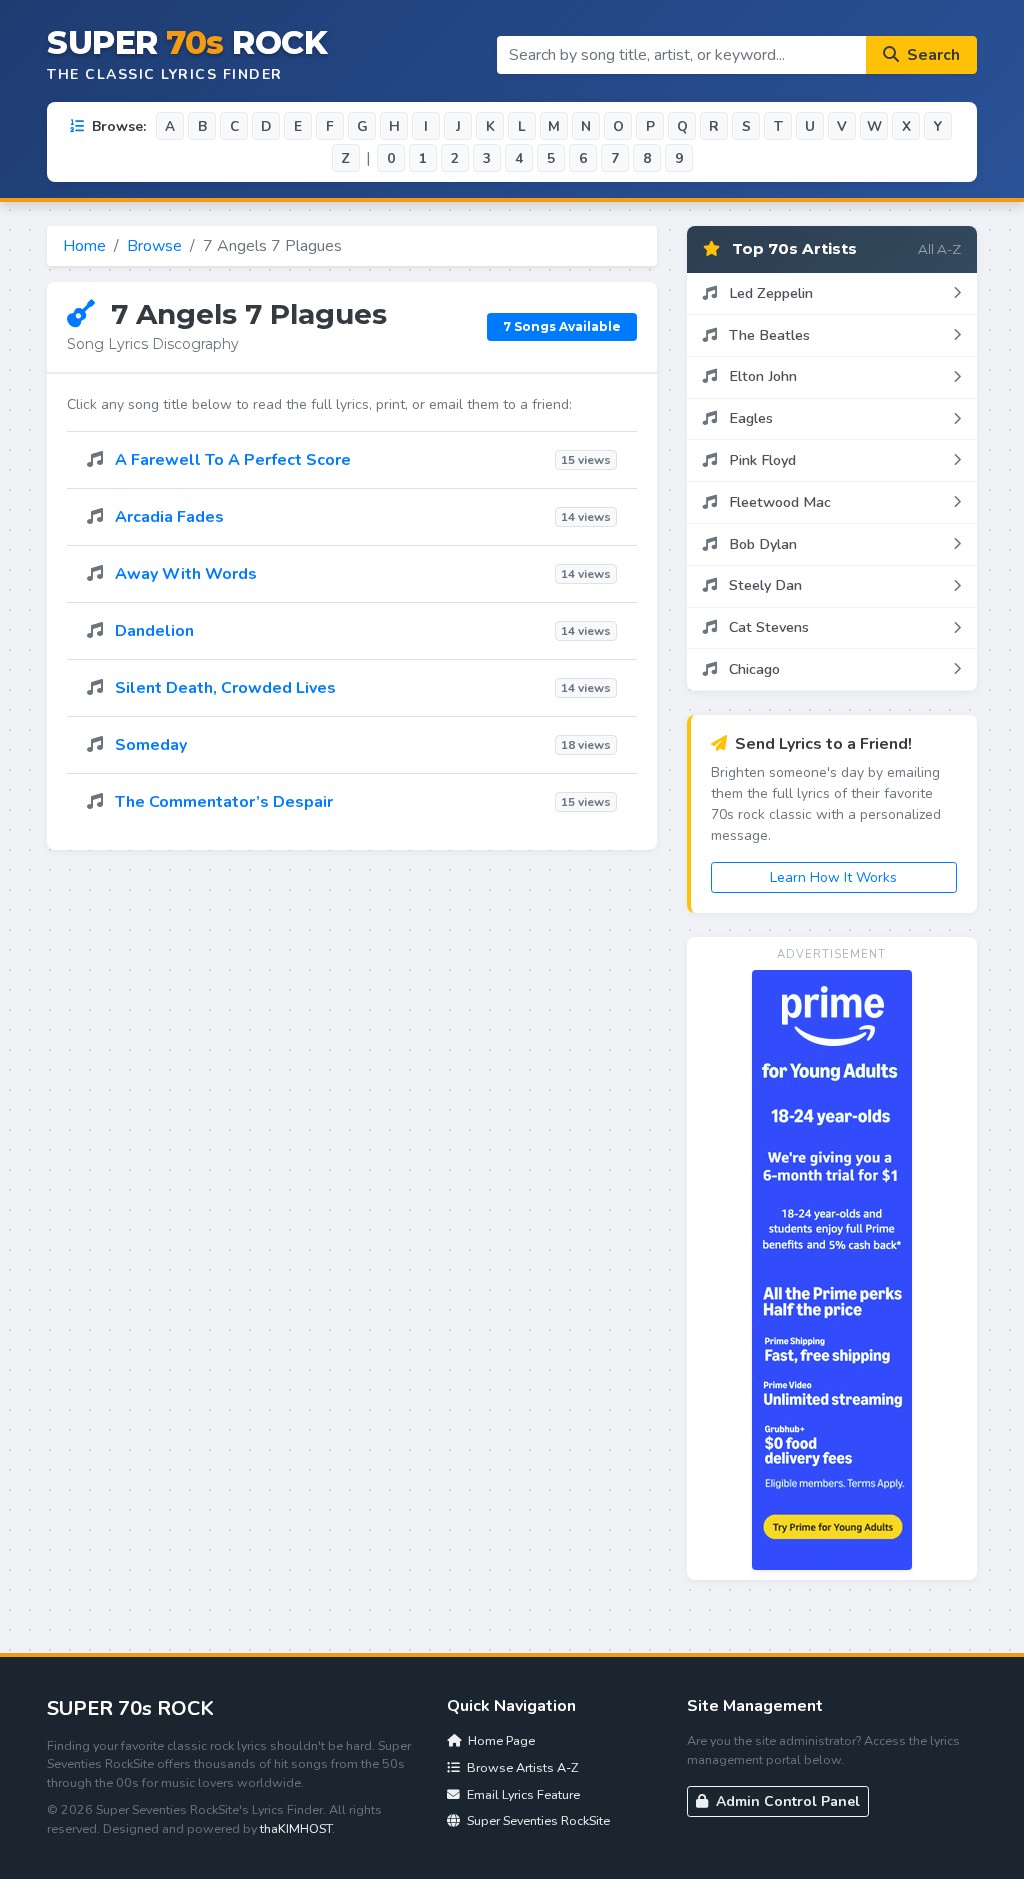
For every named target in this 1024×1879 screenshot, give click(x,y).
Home (84, 246)
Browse (154, 246)
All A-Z (939, 249)
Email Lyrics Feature (522, 1794)
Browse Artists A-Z (521, 1767)
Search (931, 55)
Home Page (500, 1740)
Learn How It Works (833, 877)
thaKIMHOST (296, 1828)
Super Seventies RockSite (537, 1820)
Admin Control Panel (786, 1801)
